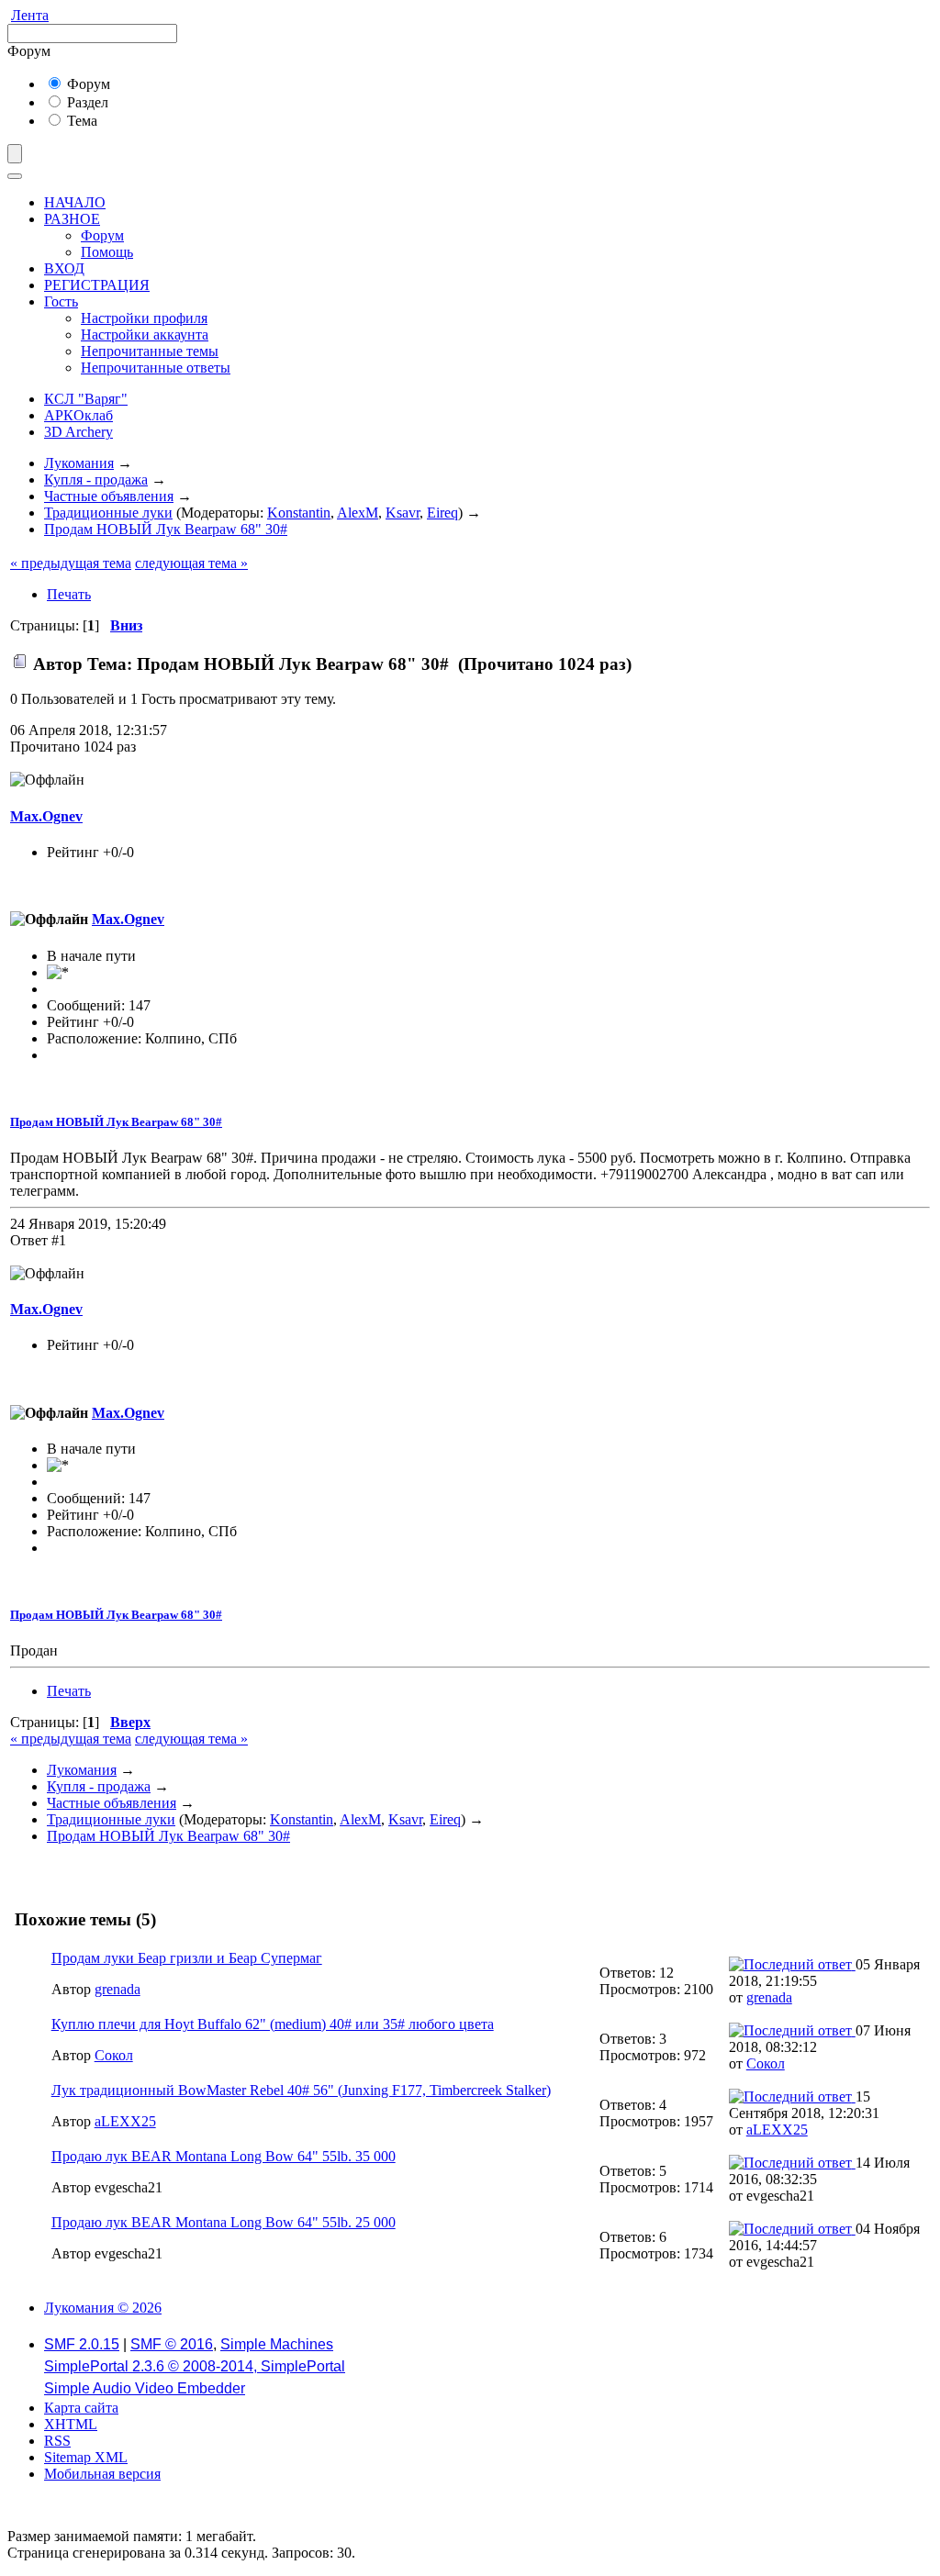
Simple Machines (277, 2344)
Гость (61, 301)
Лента (30, 15)
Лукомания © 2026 (103, 2308)
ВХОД (64, 268)
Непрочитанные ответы (156, 368)
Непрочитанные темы (150, 351)
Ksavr (403, 513)
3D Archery (78, 432)
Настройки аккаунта (145, 335)
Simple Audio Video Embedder (145, 2388)
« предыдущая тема (71, 563)
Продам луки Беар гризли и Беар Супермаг (187, 1958)
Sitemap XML (86, 2457)
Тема (80, 121)
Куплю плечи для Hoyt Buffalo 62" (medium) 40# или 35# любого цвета (273, 2024)
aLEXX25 (125, 2121)
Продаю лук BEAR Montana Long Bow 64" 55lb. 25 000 (224, 2222)
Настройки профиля (144, 318)
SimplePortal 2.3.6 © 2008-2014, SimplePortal (195, 2366)
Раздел (86, 102)
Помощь (107, 252)
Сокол (114, 2055)
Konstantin (299, 513)
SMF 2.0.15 (82, 2344)
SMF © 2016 (172, 2344)
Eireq (442, 513)
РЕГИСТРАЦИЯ (97, 285)
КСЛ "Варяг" (86, 399)
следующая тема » (191, 563)
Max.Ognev (46, 816)
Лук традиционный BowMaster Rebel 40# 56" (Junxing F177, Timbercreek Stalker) (301, 2090)
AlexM (358, 513)
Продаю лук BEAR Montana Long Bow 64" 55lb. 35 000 (224, 2156)
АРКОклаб (78, 415)
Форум (87, 84)
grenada (117, 1989)
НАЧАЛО (75, 202)
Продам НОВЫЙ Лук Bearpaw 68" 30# (116, 1122)
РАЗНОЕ (72, 219)
